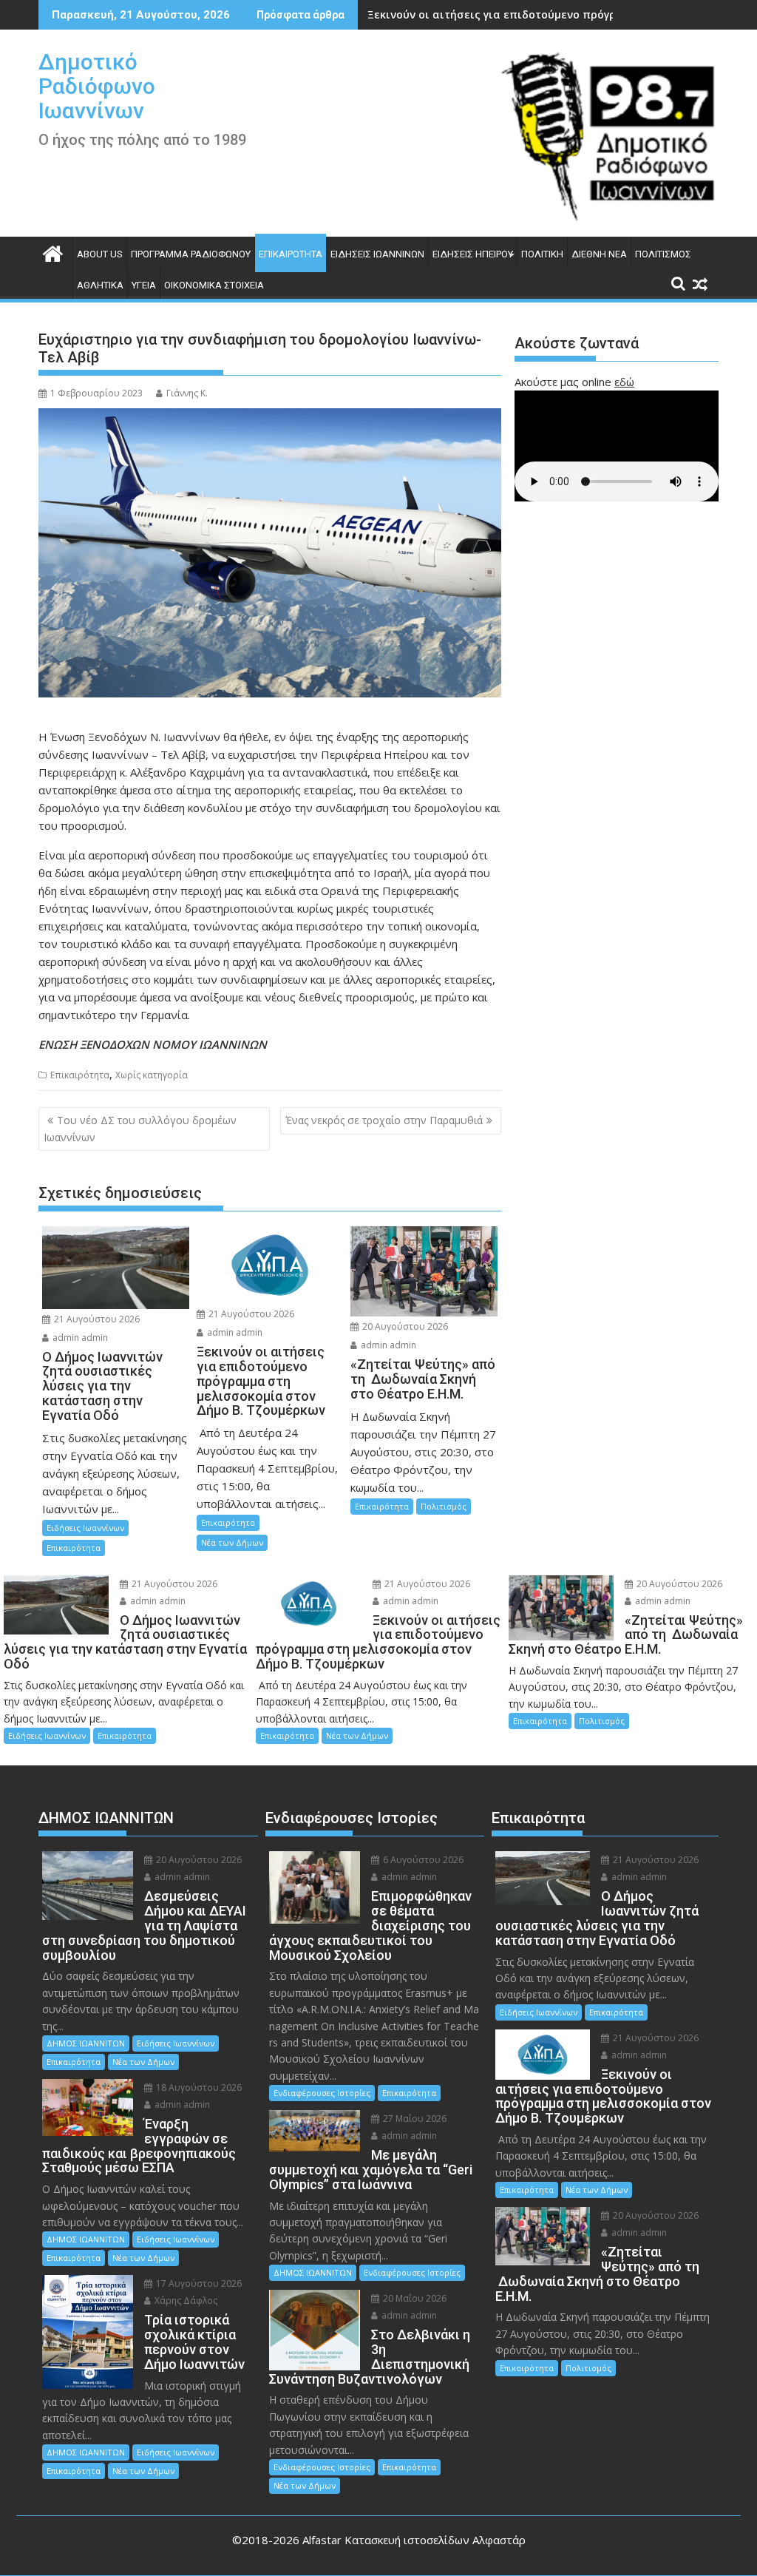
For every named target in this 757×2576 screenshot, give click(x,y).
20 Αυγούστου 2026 (404, 1326)
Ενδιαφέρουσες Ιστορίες (322, 2093)
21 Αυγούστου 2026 (96, 1319)
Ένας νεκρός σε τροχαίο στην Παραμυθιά (384, 1120)
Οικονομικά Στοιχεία (214, 285)
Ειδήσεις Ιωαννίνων (377, 254)
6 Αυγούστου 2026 (422, 1860)
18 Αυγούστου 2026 (198, 2087)
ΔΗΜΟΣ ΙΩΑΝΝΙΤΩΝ (86, 2043)
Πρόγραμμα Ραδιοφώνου (191, 254)
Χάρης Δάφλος (185, 2301)
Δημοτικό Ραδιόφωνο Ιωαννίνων (97, 86)
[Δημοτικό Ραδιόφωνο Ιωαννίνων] (53, 252)
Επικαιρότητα (291, 254)
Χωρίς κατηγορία (152, 1075)
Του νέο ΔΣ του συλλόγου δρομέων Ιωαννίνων (140, 1128)
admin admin (79, 1338)
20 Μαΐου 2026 (414, 2298)
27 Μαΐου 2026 (414, 2119)
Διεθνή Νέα (599, 254)
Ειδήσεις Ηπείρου (473, 254)
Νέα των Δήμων (232, 1542)
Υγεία (144, 285)
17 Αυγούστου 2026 (198, 2283)
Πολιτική (542, 254)
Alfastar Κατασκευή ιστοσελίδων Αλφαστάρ (414, 2540)
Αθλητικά (100, 285)
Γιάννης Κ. (187, 393)
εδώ (624, 382)
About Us (100, 254)
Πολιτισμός (663, 254)
